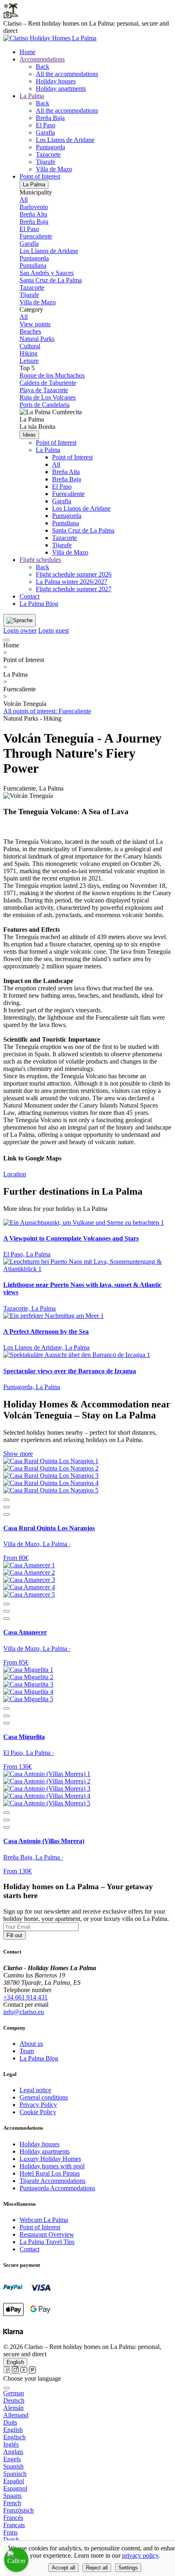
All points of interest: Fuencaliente (47, 711)
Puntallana (33, 265)
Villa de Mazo (54, 169)
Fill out (14, 1935)
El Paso (46, 125)
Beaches (30, 331)
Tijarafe (46, 162)
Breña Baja (50, 118)
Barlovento (34, 207)
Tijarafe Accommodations (52, 2181)
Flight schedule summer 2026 (74, 574)
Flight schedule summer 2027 (74, 589)
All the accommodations (67, 74)
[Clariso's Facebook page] (8, 2371)
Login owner (20, 630)
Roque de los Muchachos (52, 375)
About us (31, 2044)
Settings (128, 2568)
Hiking (28, 353)
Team (27, 2051)
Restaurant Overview (47, 2234)
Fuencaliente (36, 236)
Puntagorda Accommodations (57, 2188)
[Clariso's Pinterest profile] (32, 2371)
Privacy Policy (38, 2105)
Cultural (30, 346)
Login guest (54, 630)
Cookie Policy (38, 2112)
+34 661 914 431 (25, 1997)
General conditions (44, 2097)
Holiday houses (56, 81)
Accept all (63, 2568)
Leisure (29, 361)
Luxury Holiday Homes (50, 2159)
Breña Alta (33, 214)
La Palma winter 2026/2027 (72, 582)
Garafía (29, 244)
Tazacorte (48, 154)
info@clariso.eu (24, 2012)
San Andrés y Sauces (47, 273)
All (24, 200)
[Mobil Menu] (7, 640)
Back (43, 67)
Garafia (45, 132)
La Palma (34, 185)
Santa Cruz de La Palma (51, 280)
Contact (30, 596)
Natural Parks (37, 339)
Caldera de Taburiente (48, 383)
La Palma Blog (39, 604)
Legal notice (35, 2090)
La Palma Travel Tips (47, 2242)
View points (35, 324)
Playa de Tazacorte (44, 390)
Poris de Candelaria (45, 405)
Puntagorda (50, 147)
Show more (18, 1454)
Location (15, 1174)
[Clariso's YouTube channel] (25, 2371)
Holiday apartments (61, 88)
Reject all (97, 2568)
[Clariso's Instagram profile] (16, 2371)
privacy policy (140, 2555)
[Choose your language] (7, 2388)
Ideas (29, 435)
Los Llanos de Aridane (65, 140)
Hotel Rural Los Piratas (50, 2173)
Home (27, 52)
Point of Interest (56, 442)
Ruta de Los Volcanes (48, 397)
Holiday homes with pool (52, 2166)
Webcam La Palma (44, 2220)
